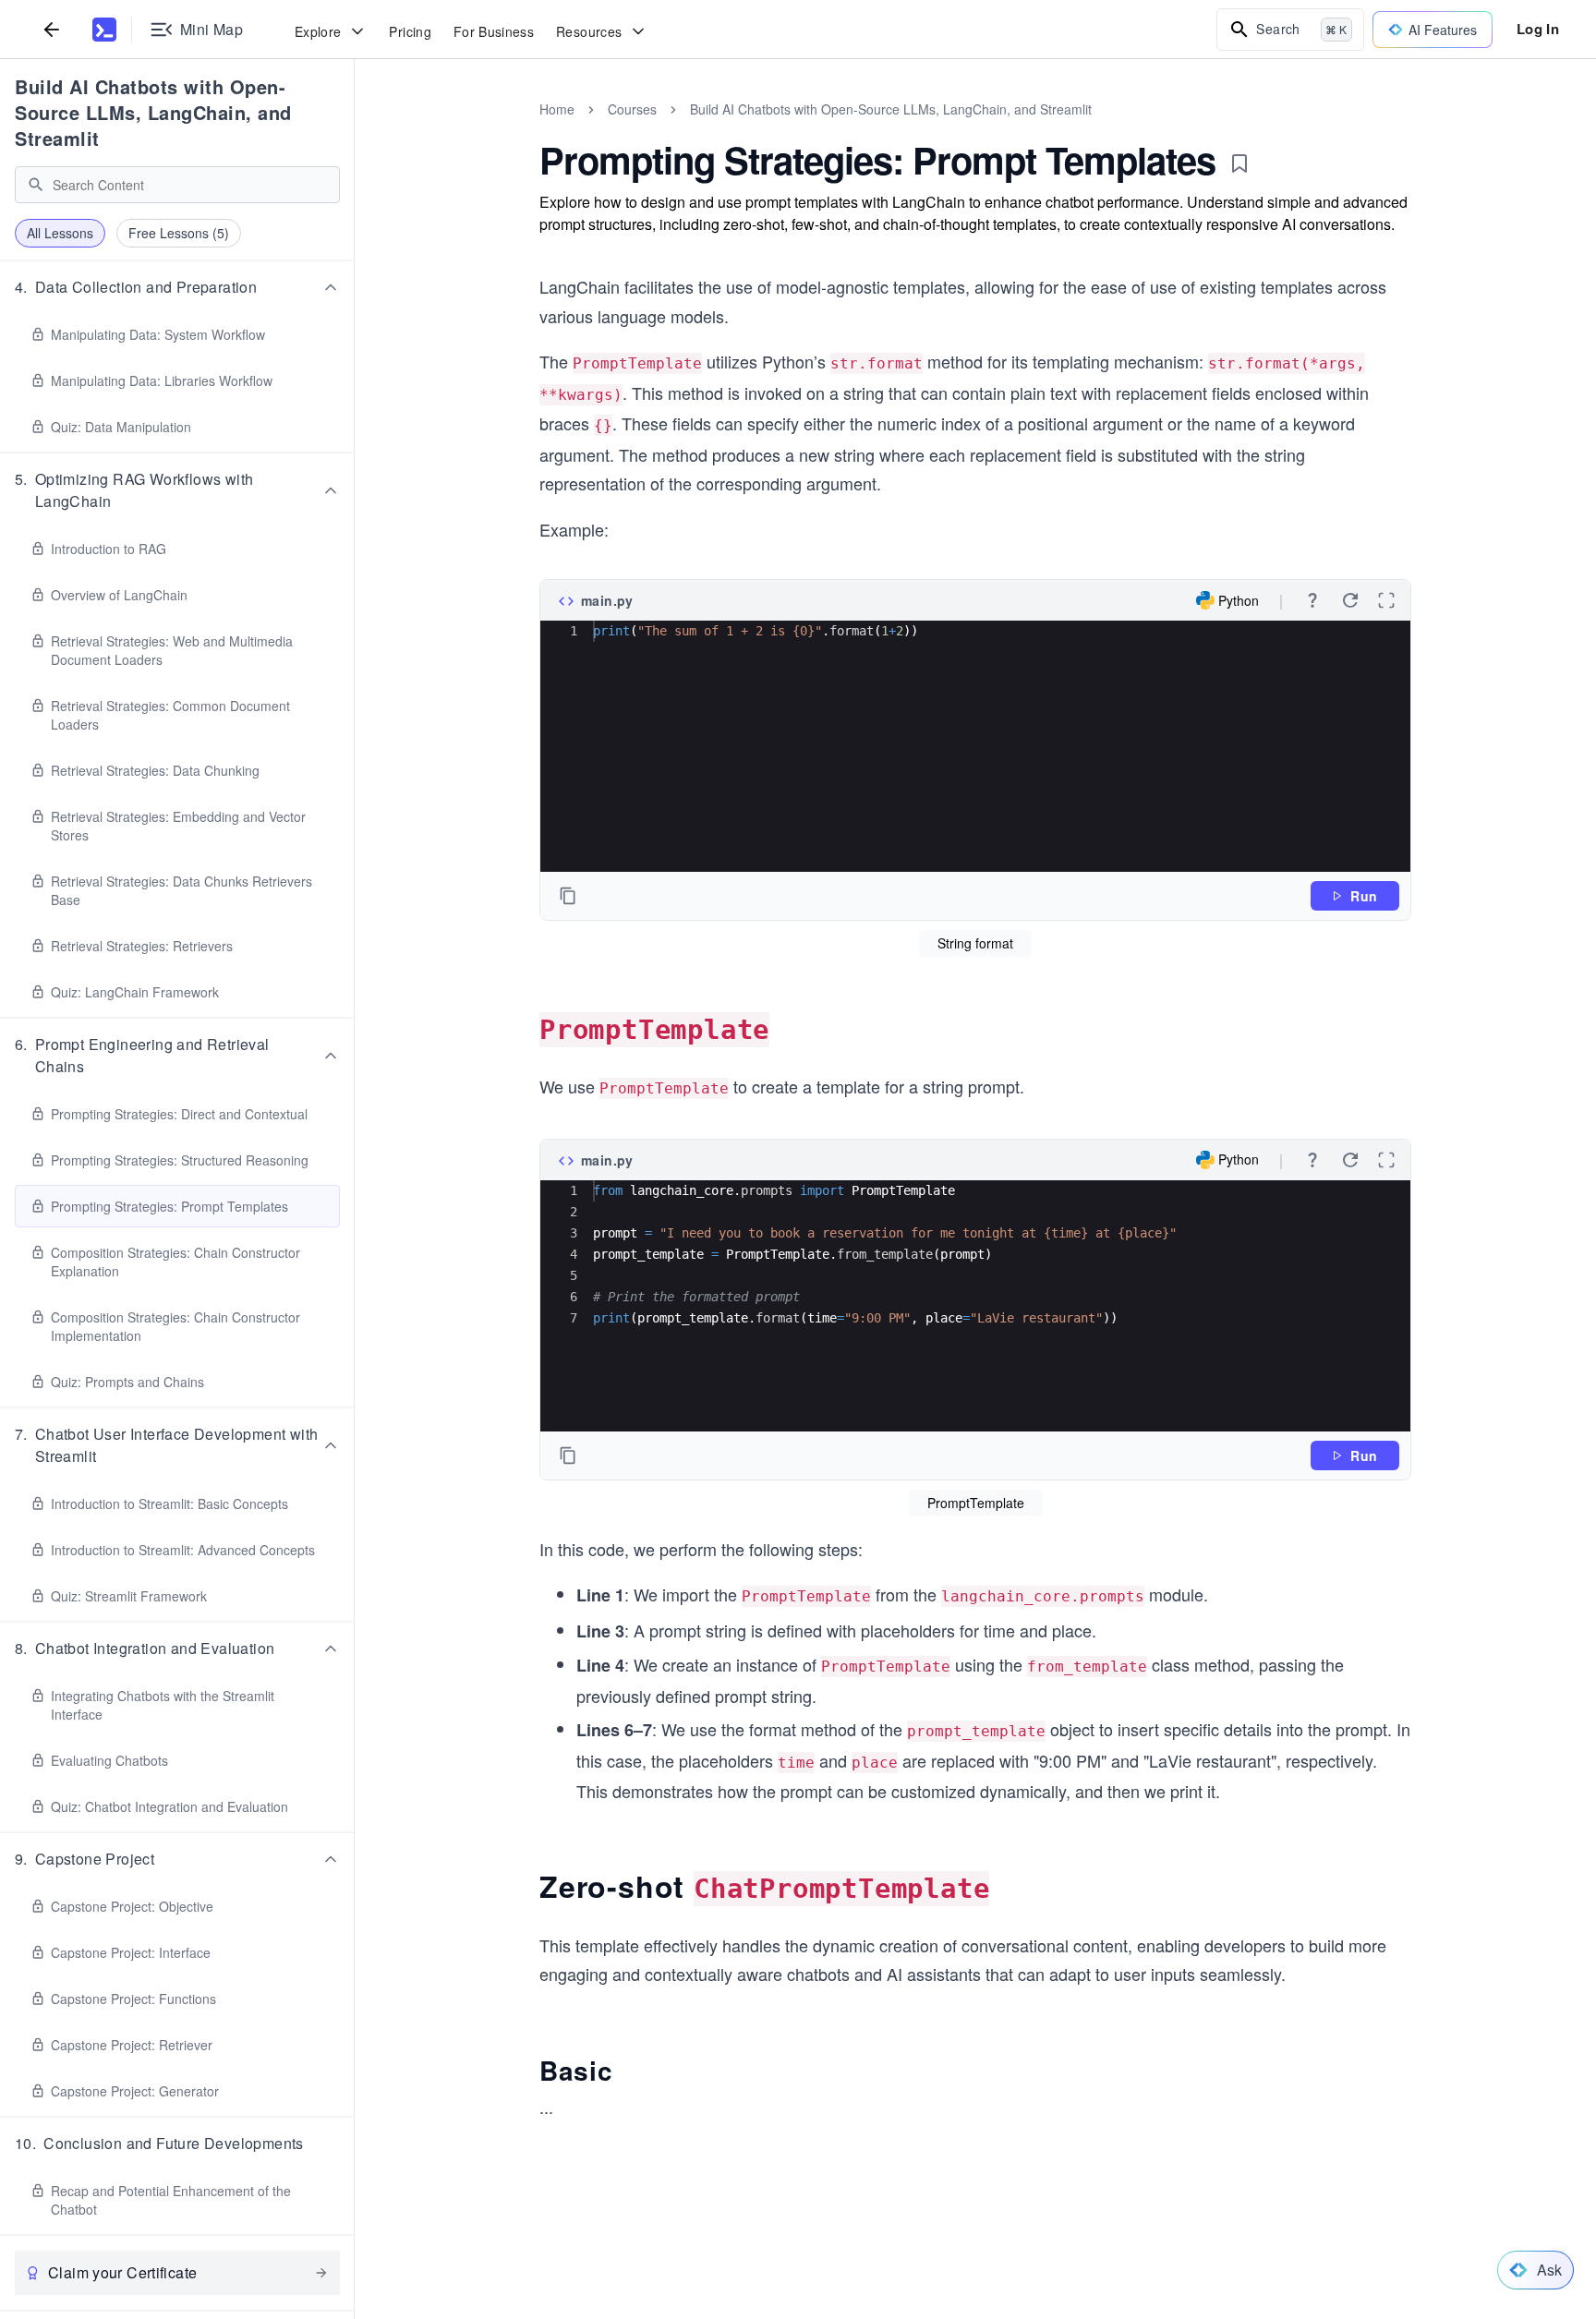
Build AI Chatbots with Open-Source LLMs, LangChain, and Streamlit (153, 112)
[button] (177, 287)
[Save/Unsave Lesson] (1239, 163)
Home (557, 109)
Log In (1538, 29)
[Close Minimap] (355, 129)
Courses (632, 109)
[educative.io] (104, 30)
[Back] (52, 29)
